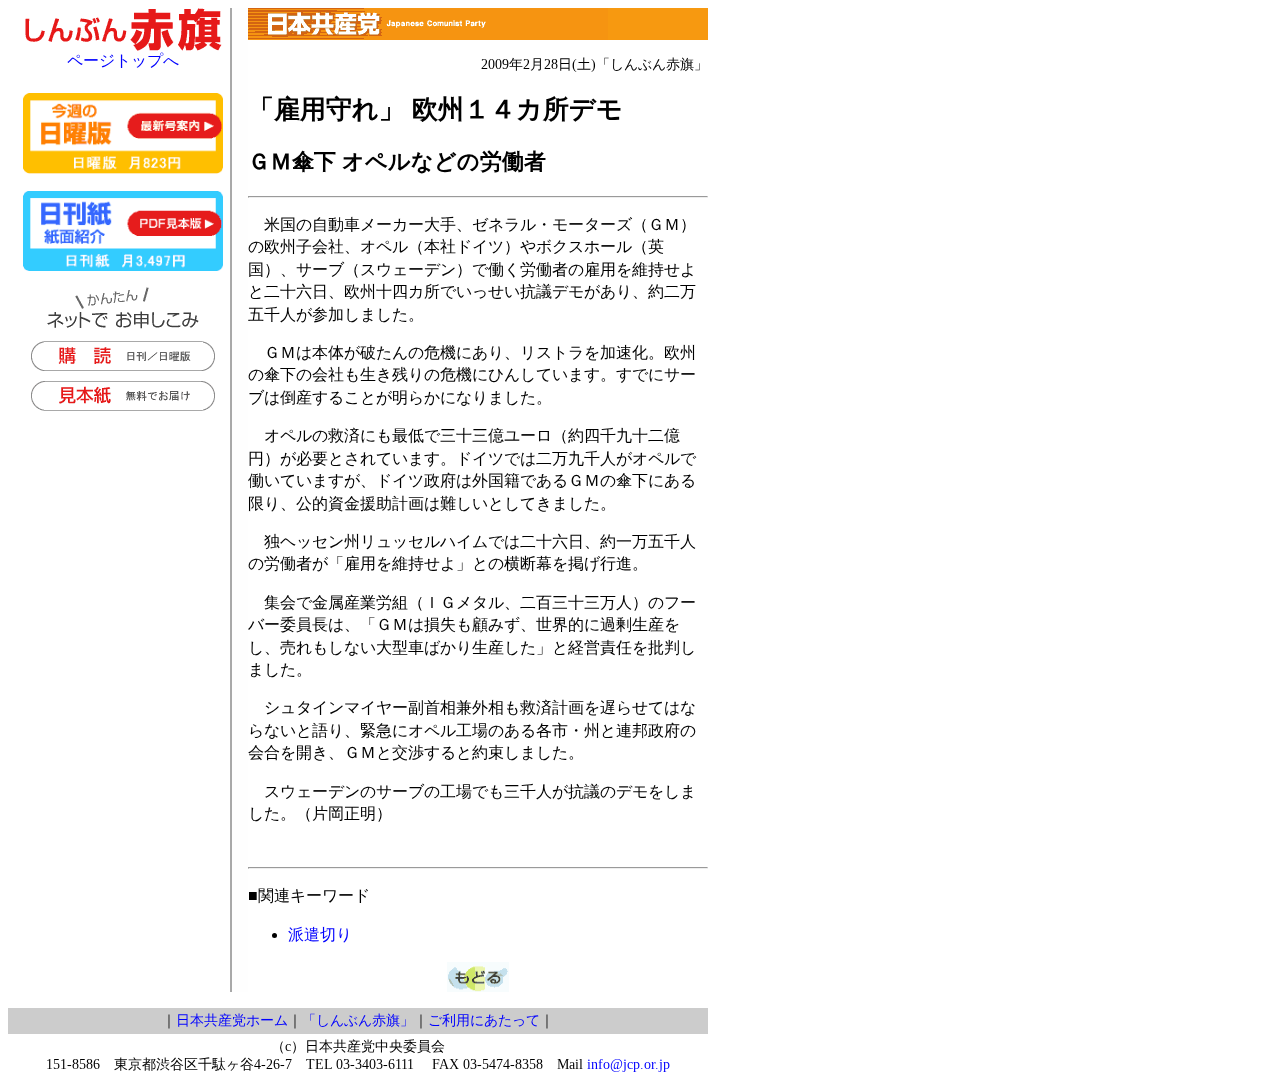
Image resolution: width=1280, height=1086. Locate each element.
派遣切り (320, 934)
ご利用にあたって (484, 1020)
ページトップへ (123, 60)
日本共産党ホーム (232, 1020)
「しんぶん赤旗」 (358, 1020)
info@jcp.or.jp (628, 1064)
